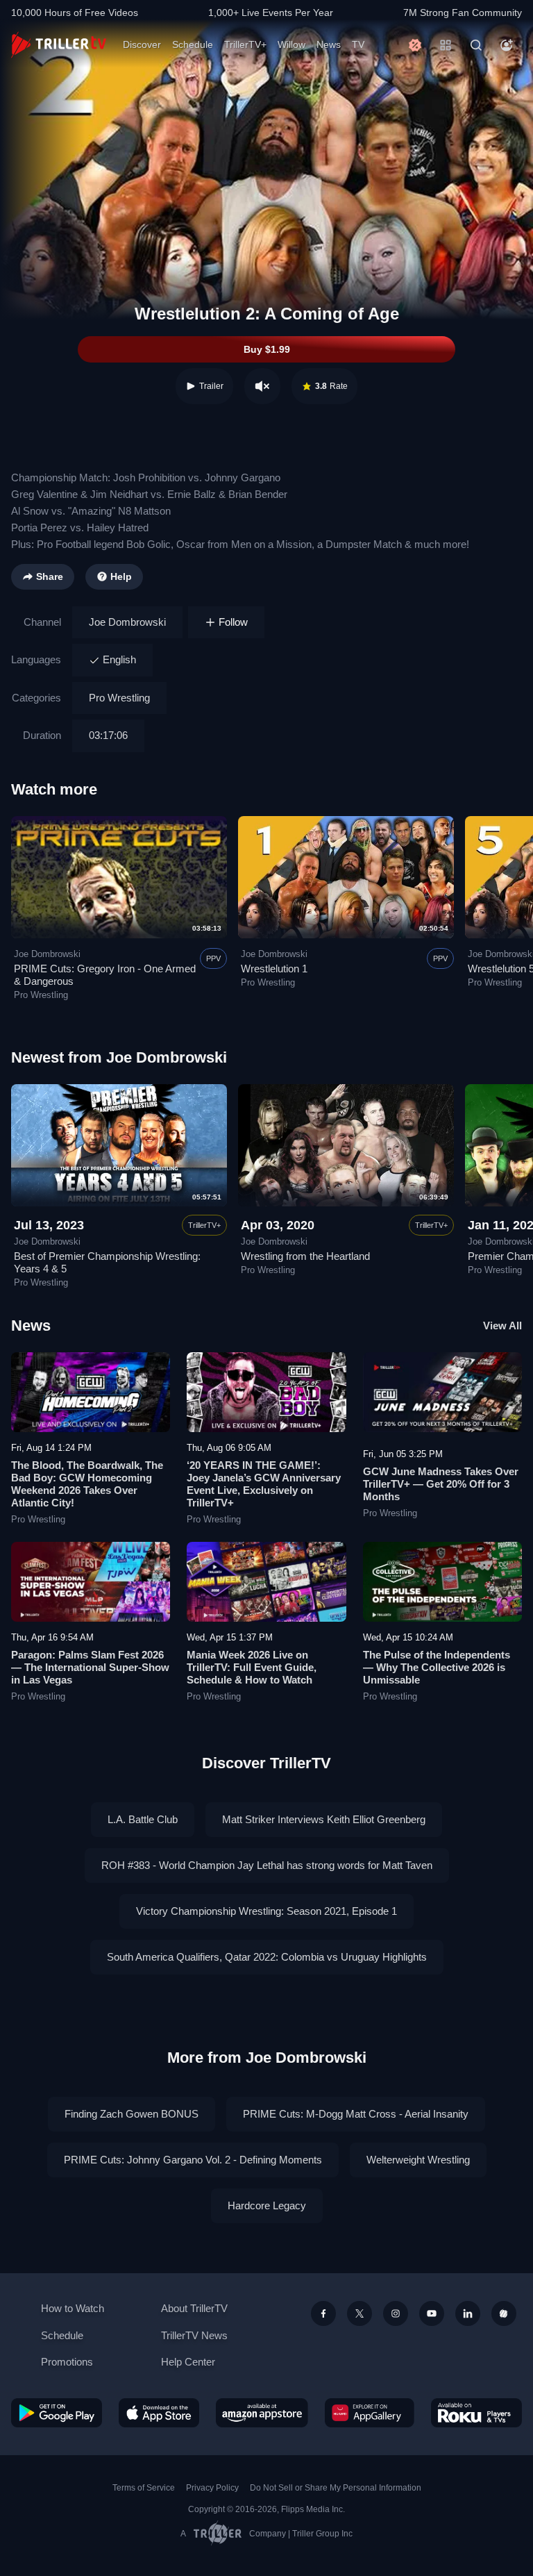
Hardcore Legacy (267, 2205)
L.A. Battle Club (143, 1819)
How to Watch (73, 2308)
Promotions (67, 2362)
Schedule (193, 44)
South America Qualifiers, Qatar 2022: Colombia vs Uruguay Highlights (267, 1957)
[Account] (507, 45)
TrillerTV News (194, 2335)
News (329, 44)
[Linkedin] (468, 2313)
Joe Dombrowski (127, 622)
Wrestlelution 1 (274, 969)
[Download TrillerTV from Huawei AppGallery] (370, 2413)
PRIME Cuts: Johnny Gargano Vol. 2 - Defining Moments (193, 2160)
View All (502, 1326)
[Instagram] (396, 2313)
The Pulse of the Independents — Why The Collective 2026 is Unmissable (437, 1667)
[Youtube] (432, 2313)
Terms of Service (144, 2488)
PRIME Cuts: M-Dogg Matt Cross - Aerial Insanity (356, 2114)
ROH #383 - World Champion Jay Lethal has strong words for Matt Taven (267, 1865)
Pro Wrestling (119, 698)
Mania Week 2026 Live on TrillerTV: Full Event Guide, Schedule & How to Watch (252, 1667)
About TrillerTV (194, 2308)
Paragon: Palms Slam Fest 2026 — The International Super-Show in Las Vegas (90, 1667)
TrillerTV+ (245, 44)
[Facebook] (323, 2313)
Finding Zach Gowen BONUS (132, 2114)
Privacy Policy (212, 2488)
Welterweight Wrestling (418, 2160)
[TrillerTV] (59, 45)
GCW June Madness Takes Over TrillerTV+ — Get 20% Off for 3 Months (441, 1484)
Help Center (188, 2362)
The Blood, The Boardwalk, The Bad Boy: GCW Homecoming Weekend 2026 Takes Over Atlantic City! (87, 1484)
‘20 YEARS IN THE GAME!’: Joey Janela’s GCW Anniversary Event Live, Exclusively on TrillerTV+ (264, 1484)
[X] (359, 2313)
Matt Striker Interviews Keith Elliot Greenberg (324, 1819)
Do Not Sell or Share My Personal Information (336, 2488)
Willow (291, 44)
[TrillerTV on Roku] (476, 2413)
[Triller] (504, 2313)
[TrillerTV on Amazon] (262, 2413)
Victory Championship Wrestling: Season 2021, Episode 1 (266, 1911)
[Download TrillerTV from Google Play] (57, 2413)
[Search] (476, 45)
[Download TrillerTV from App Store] (159, 2413)
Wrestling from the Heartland (305, 1256)
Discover (142, 44)
